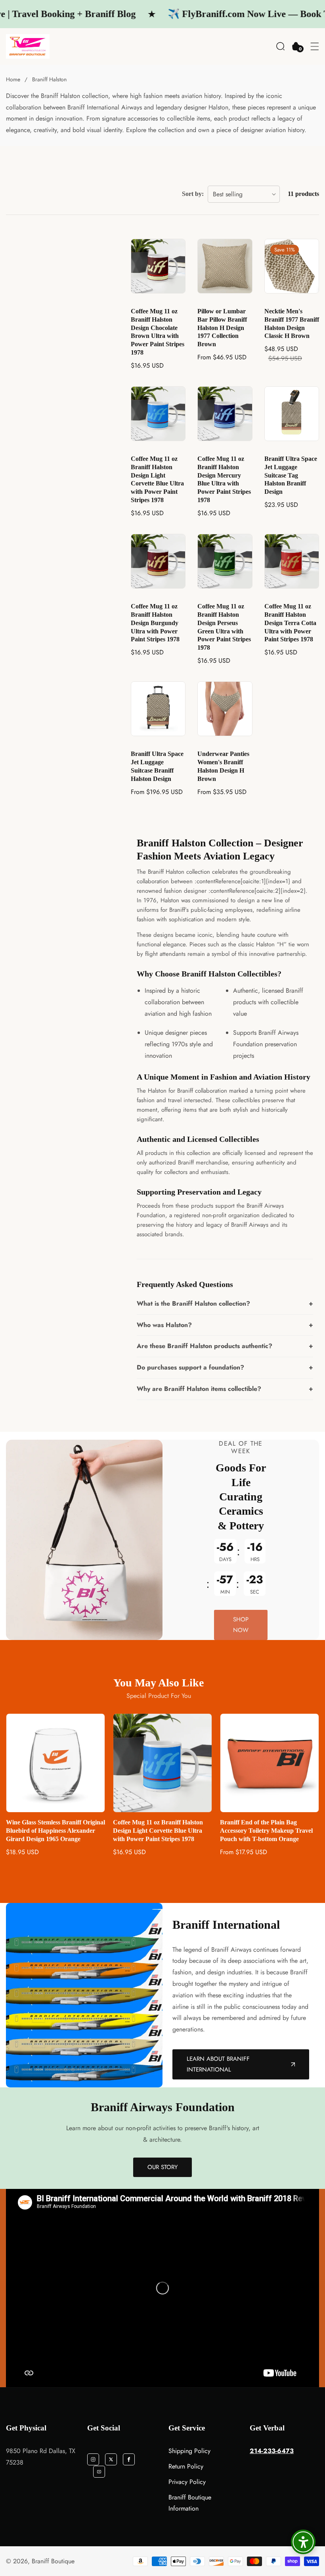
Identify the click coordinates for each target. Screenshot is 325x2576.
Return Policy (186, 2466)
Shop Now (241, 1625)
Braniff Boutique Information (190, 2503)
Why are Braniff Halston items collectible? (199, 1389)
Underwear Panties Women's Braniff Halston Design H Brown (223, 766)
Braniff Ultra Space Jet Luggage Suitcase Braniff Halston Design (157, 766)
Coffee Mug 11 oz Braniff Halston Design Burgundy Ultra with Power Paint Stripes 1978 (155, 623)
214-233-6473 (272, 2451)
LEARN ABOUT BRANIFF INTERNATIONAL (218, 2064)
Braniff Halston (49, 79)
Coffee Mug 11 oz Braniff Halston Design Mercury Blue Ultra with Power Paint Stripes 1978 (224, 479)
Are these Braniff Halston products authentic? (205, 1346)
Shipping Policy (189, 2451)
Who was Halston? (164, 1325)
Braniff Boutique (53, 2561)
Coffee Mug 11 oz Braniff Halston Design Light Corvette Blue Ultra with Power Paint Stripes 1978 (157, 479)
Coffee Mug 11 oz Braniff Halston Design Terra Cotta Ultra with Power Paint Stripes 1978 (290, 623)
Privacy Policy (187, 2482)
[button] (280, 46)
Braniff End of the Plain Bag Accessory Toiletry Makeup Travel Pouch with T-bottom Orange (159, 1831)
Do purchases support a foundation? (190, 1367)
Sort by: (193, 194)
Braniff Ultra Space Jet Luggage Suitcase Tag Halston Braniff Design (291, 475)
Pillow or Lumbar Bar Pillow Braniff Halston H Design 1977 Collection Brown (222, 328)
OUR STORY (162, 2167)
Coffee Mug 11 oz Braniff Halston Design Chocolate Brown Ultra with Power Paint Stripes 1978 (158, 332)
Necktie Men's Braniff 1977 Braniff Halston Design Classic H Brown (292, 323)
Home (13, 79)
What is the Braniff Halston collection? (193, 1303)
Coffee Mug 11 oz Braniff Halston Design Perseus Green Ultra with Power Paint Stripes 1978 (224, 627)
